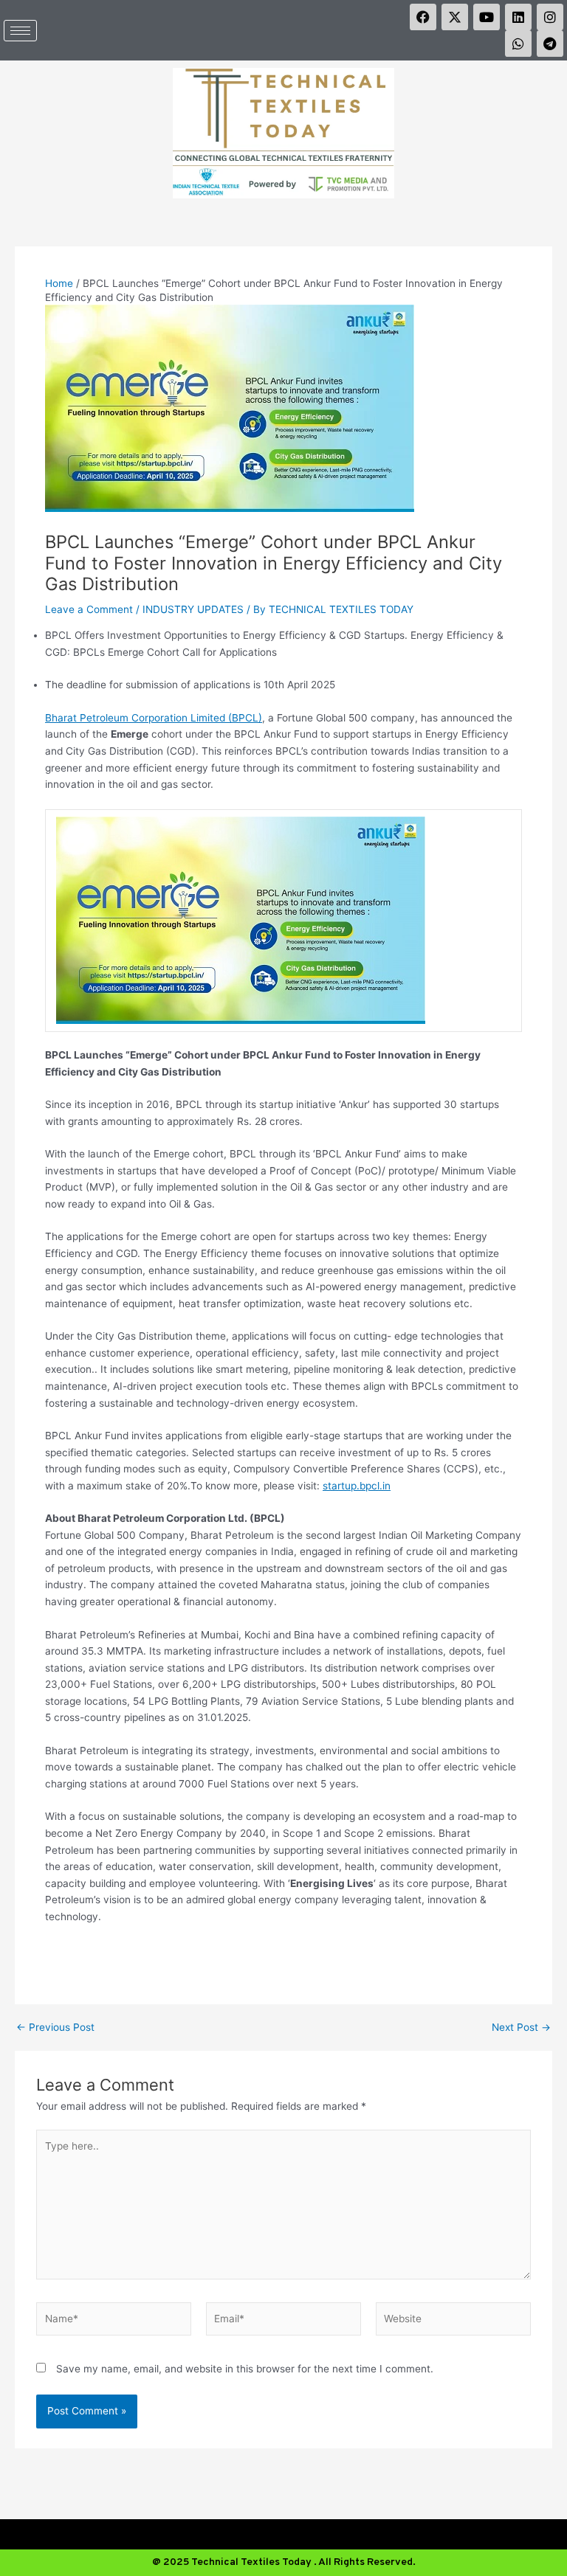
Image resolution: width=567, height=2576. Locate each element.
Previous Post (55, 2028)
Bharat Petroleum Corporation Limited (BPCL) (154, 718)
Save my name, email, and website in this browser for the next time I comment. (245, 2369)
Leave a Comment (89, 609)
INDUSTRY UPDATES (193, 609)
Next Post (521, 2028)
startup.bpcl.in (357, 1486)
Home (59, 283)
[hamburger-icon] (20, 31)
